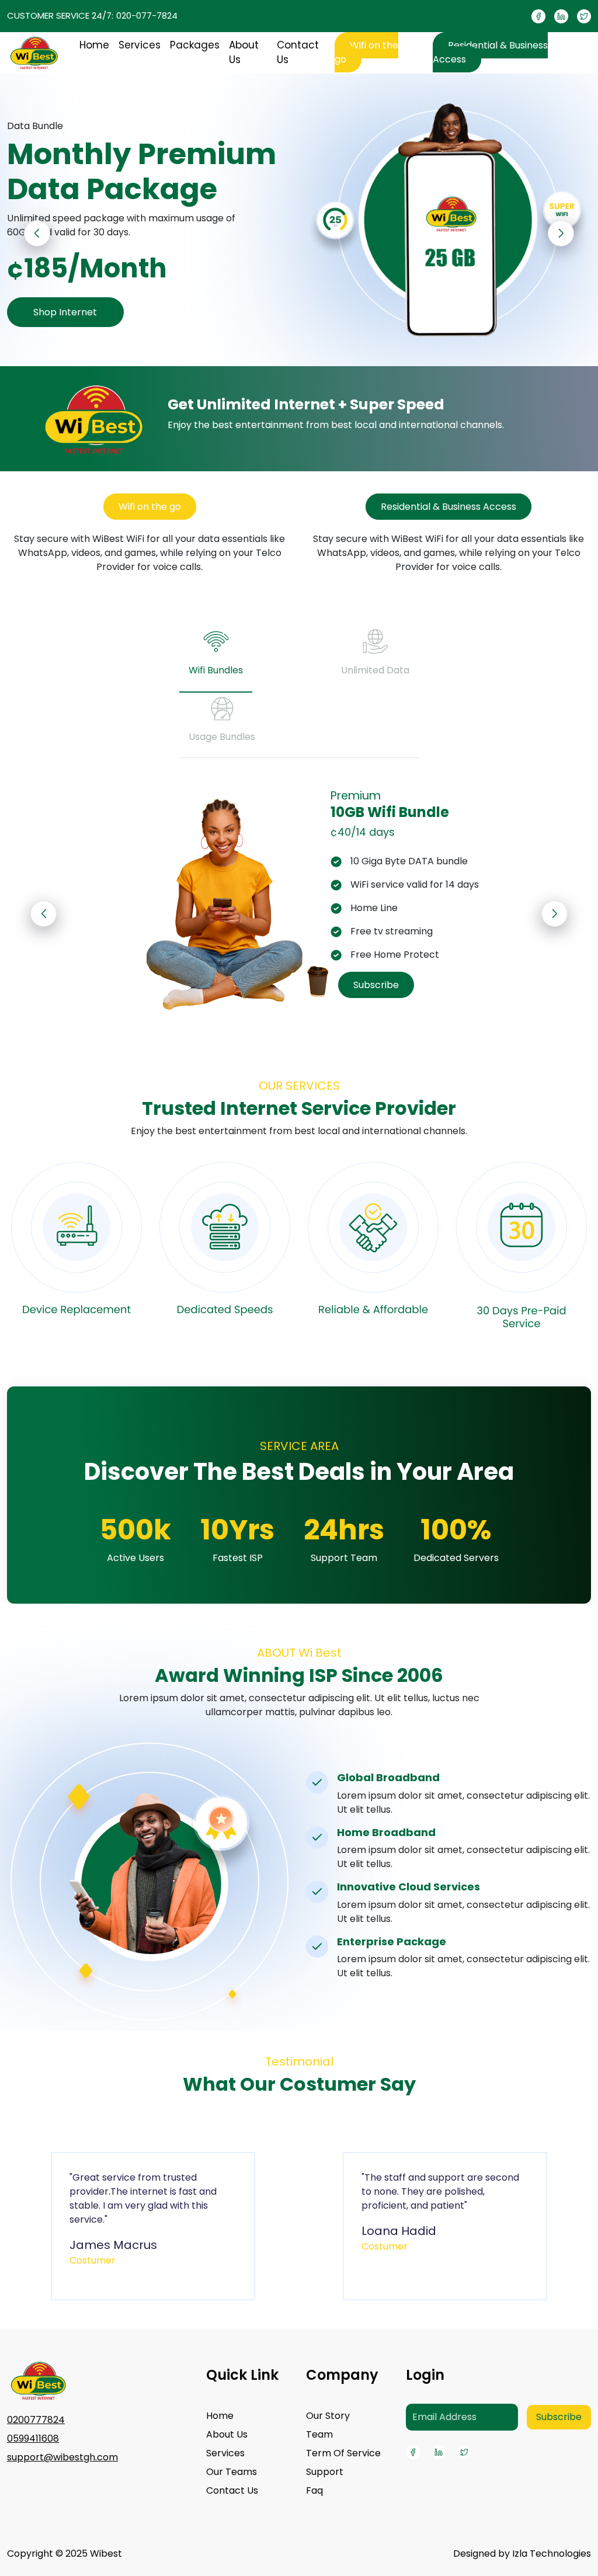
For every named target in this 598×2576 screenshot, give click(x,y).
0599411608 (33, 2438)
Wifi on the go (366, 52)
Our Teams (232, 2472)
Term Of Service (343, 2453)
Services (140, 45)
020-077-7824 (147, 15)
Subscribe (376, 985)
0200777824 (36, 2420)
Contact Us (298, 53)
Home (94, 45)
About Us (244, 53)
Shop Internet (65, 312)
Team (319, 2434)
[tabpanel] (299, 901)
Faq (314, 2490)
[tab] (216, 658)
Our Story (328, 2416)
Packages (195, 45)
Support (325, 2472)
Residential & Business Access (490, 52)
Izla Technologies (552, 2554)
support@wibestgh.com (62, 2457)
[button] (561, 233)
